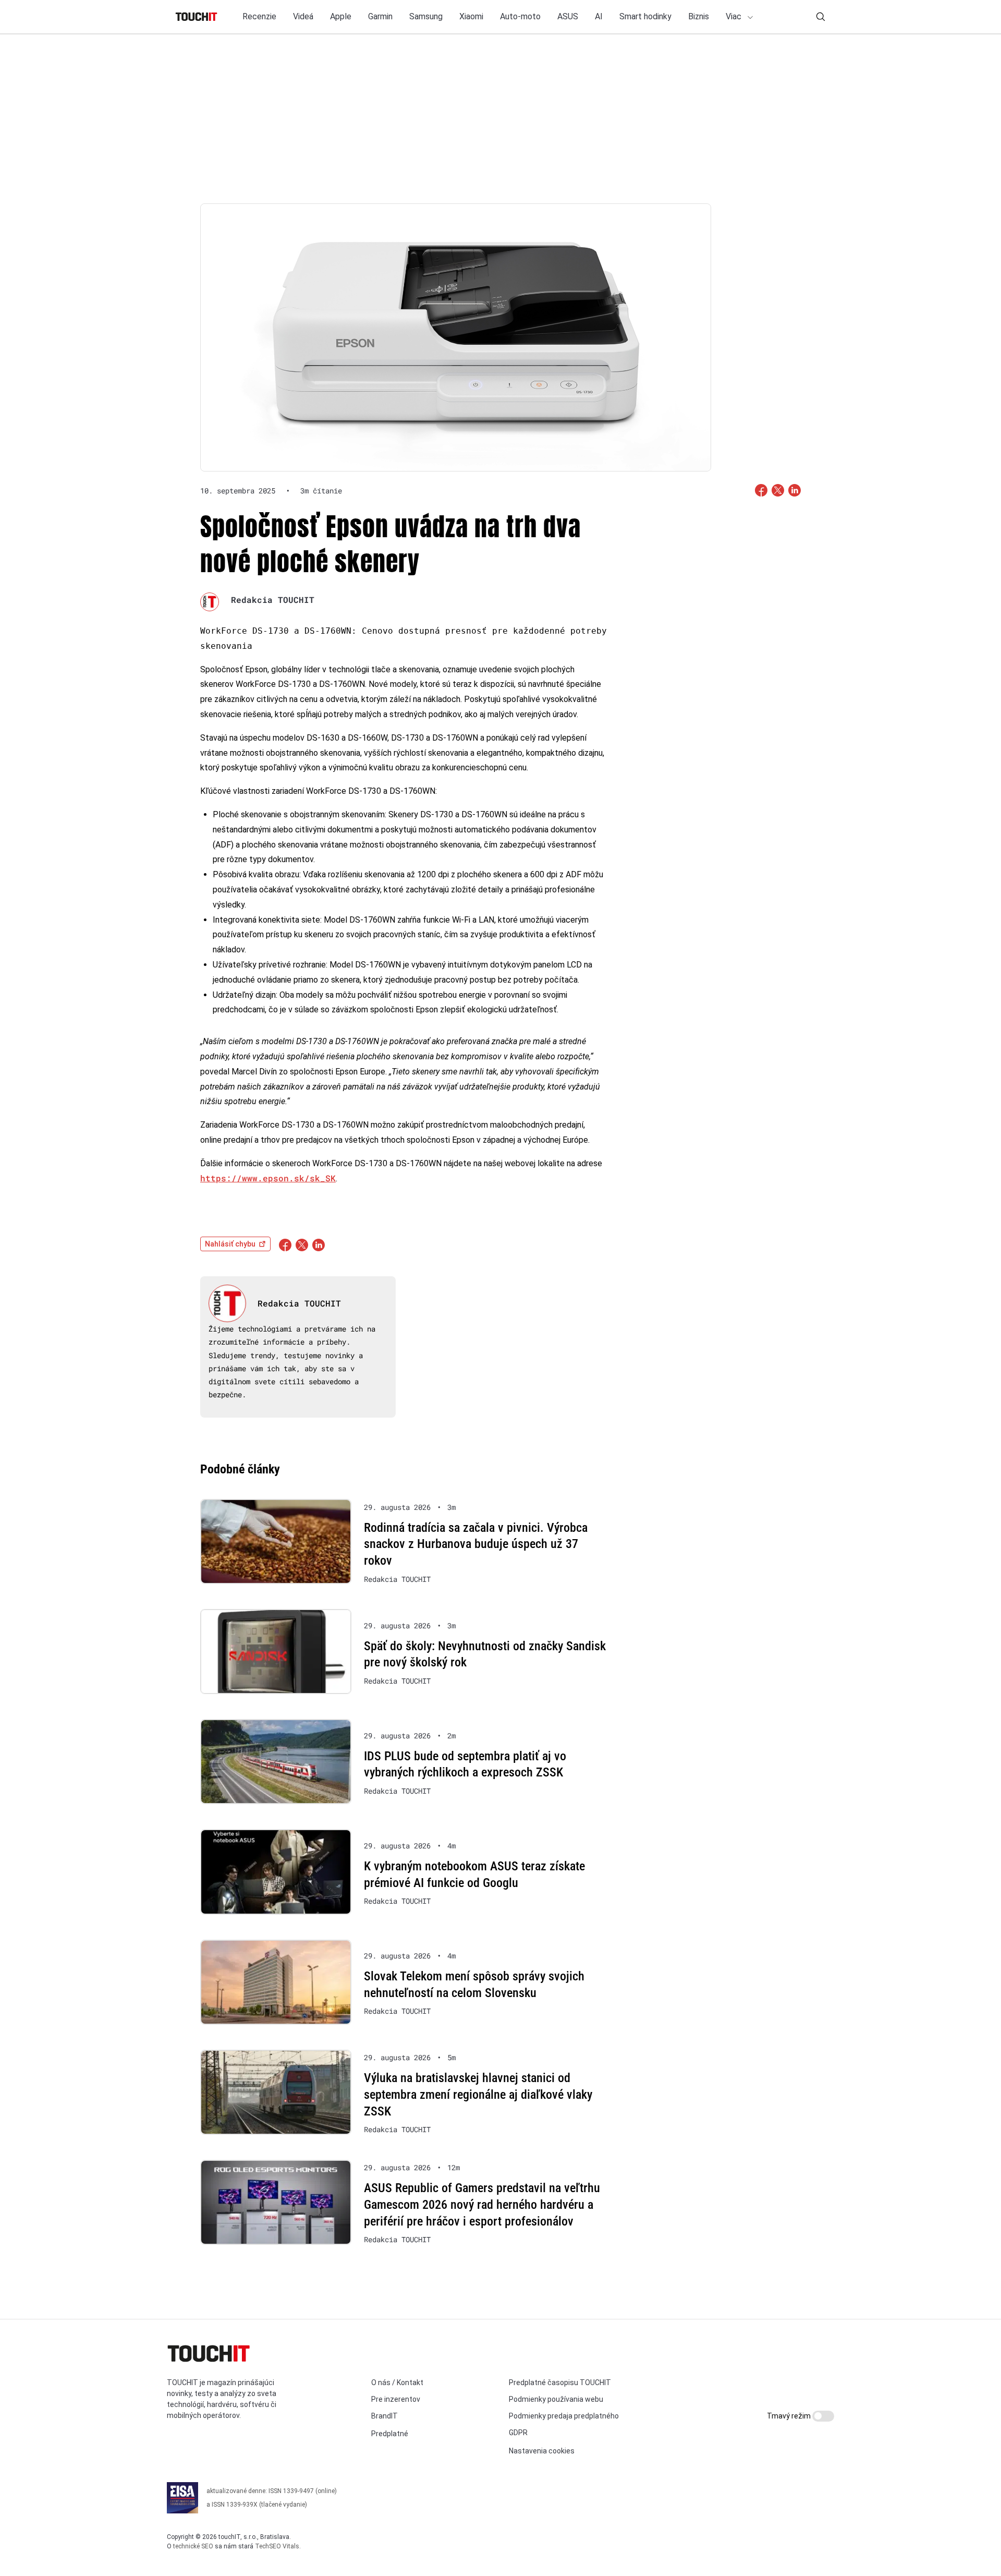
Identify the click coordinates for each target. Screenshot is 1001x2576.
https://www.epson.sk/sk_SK (268, 1178)
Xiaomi (471, 16)
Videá (303, 16)
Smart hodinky (645, 16)
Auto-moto (520, 16)
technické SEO (193, 2546)
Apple (341, 16)
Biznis (699, 16)
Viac (735, 16)
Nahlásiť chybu (230, 1244)
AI (599, 16)
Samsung (426, 16)
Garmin (380, 16)
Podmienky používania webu (556, 2399)
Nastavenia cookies (542, 2451)
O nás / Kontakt (397, 2383)
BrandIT (384, 2416)
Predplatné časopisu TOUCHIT (560, 2383)
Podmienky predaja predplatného (564, 2416)
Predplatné (390, 2434)
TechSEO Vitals (277, 2546)
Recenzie (259, 16)
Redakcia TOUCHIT (273, 600)
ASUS (568, 16)
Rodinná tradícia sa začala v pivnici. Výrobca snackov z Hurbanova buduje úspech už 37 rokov (476, 1544)
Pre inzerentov (396, 2399)
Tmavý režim (790, 2416)
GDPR (518, 2433)
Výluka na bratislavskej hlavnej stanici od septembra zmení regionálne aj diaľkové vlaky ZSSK (478, 2094)
